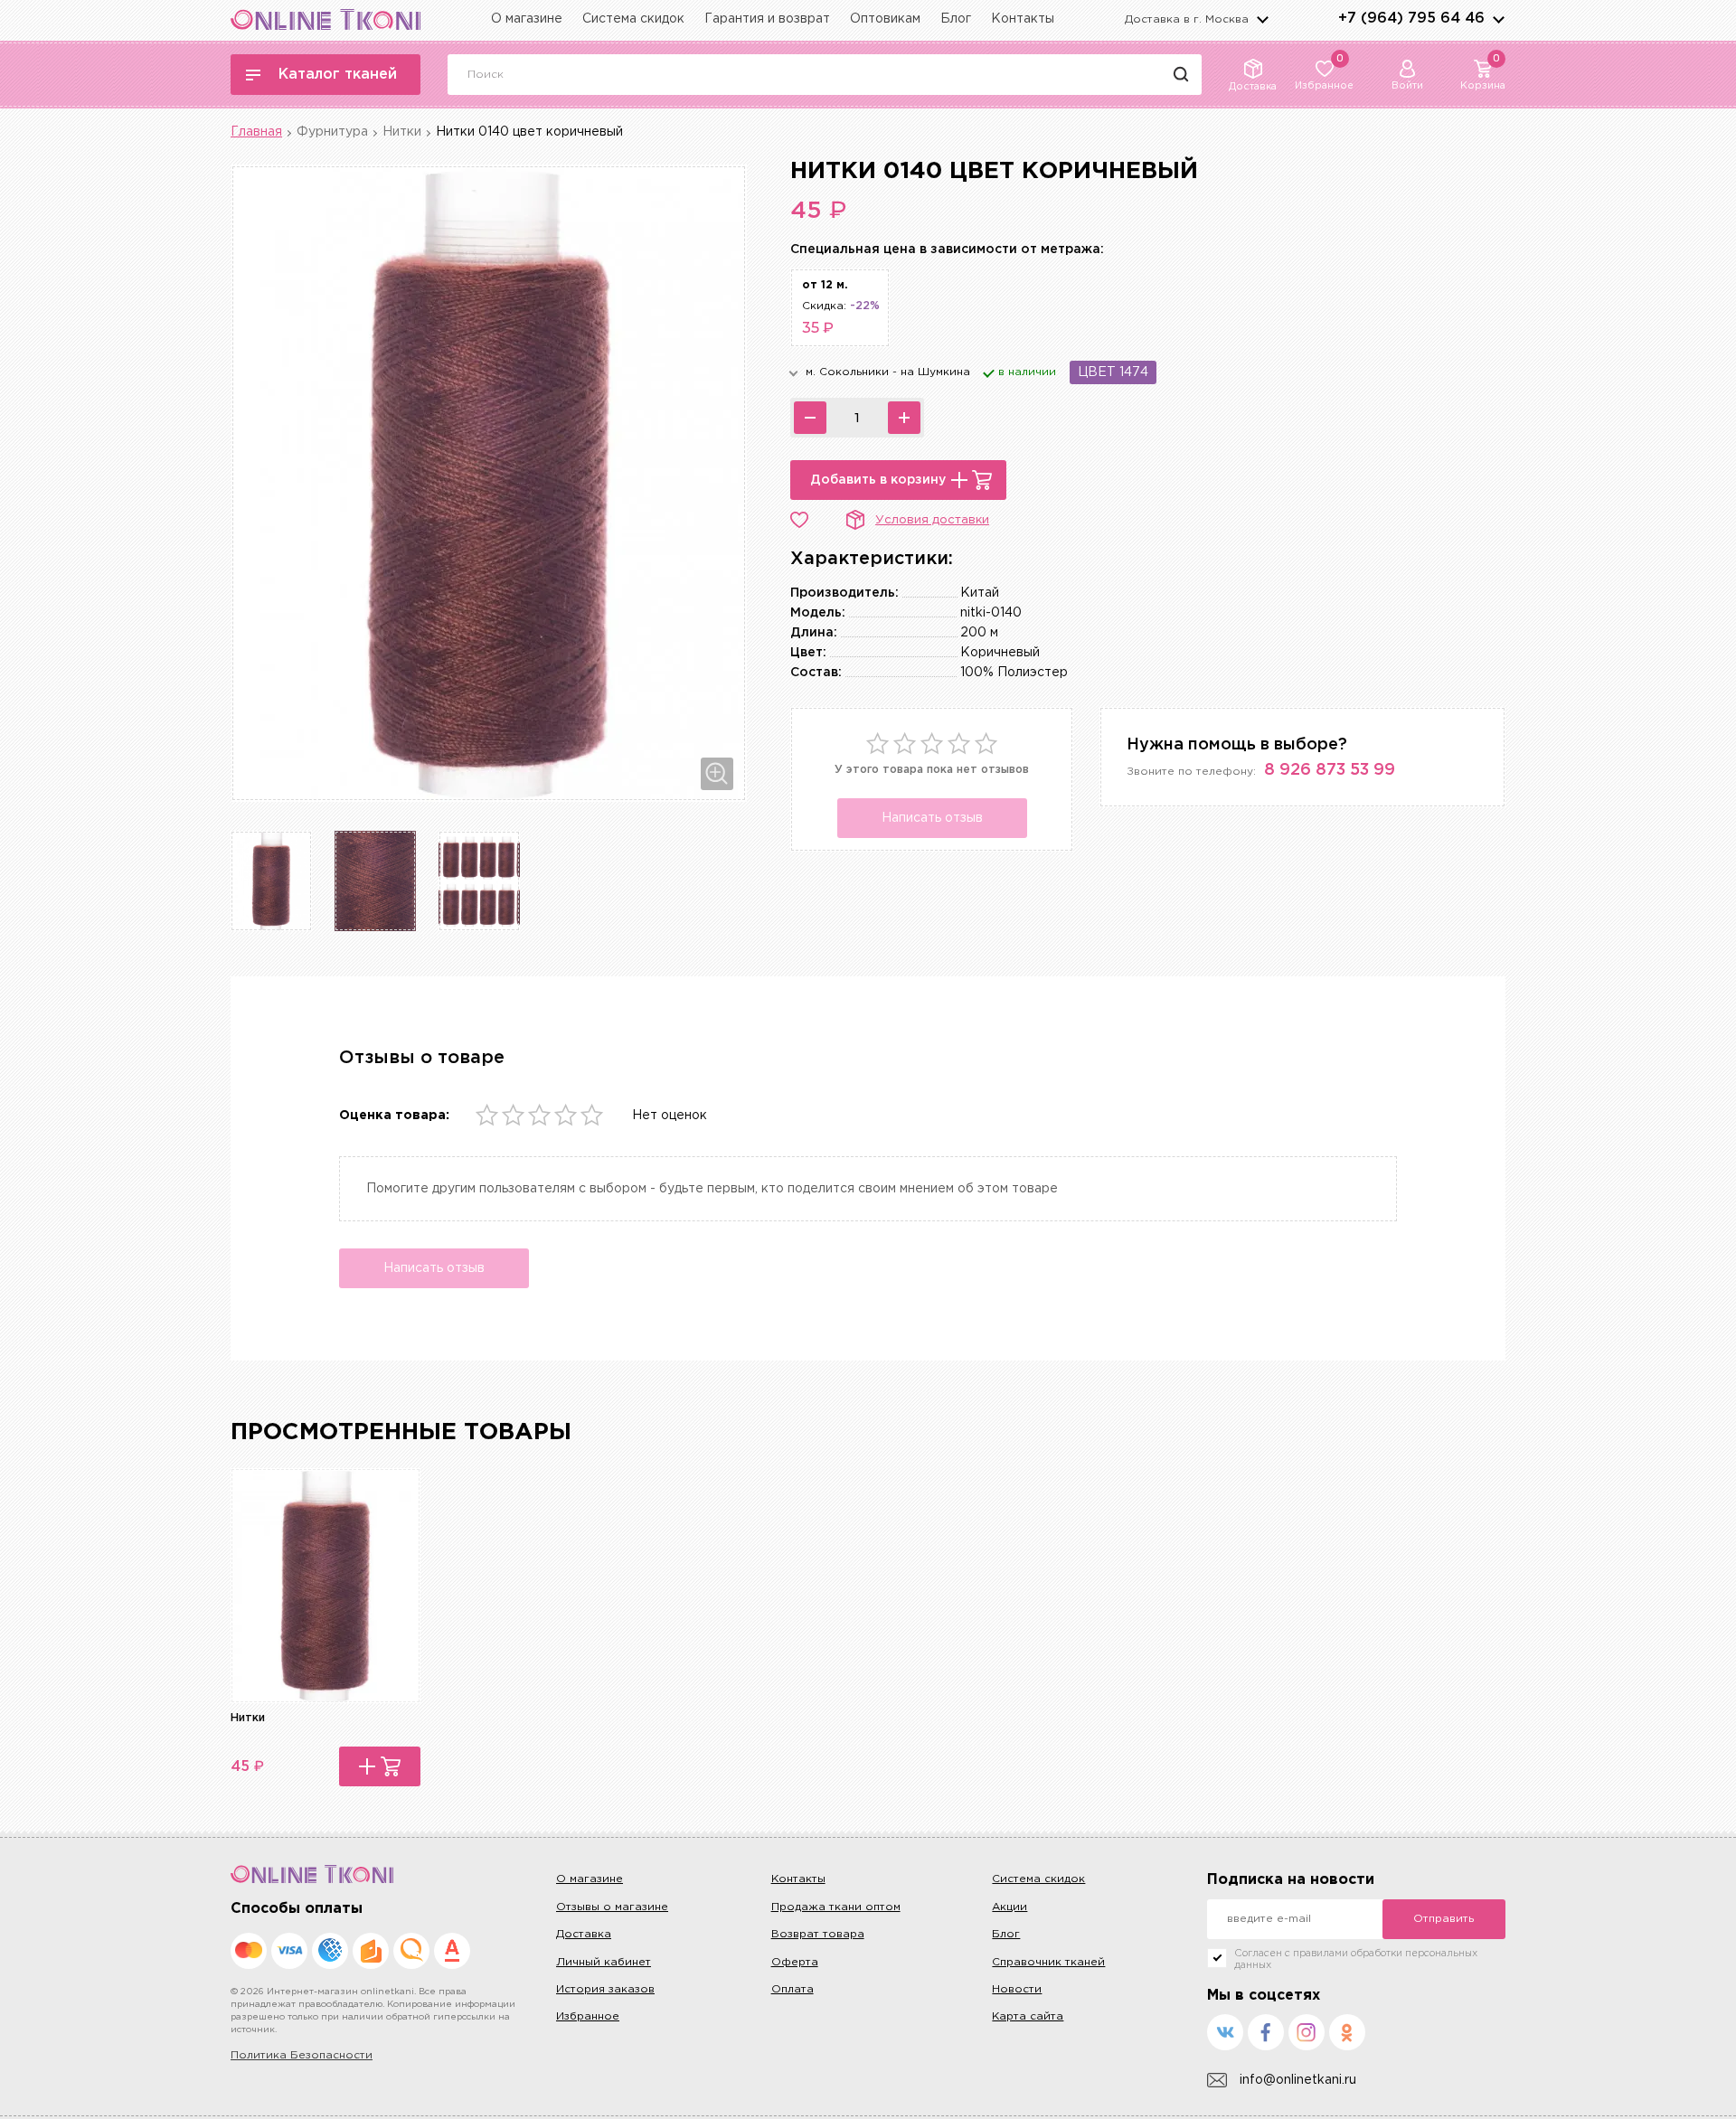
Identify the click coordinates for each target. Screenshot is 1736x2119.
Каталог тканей (338, 75)
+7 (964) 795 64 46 (1411, 19)
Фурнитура (332, 132)
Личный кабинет (604, 1962)
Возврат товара (818, 1934)
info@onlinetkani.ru (1298, 2080)
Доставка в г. (1187, 19)
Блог (956, 19)
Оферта (795, 1962)
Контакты (1023, 19)
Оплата (793, 1989)
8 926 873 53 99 (1330, 770)
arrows (1498, 19)
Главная (256, 132)
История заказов (605, 1989)
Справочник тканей (1048, 1962)
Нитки (402, 132)
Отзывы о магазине (612, 1907)
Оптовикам (885, 19)
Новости (1017, 1989)
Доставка (584, 1934)
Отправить (1444, 1919)
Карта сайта (1028, 2016)
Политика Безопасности (302, 2055)
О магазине (527, 19)
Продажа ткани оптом (836, 1907)
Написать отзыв (932, 818)
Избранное (588, 2016)
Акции (1010, 1907)
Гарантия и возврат (767, 19)
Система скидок (633, 19)
